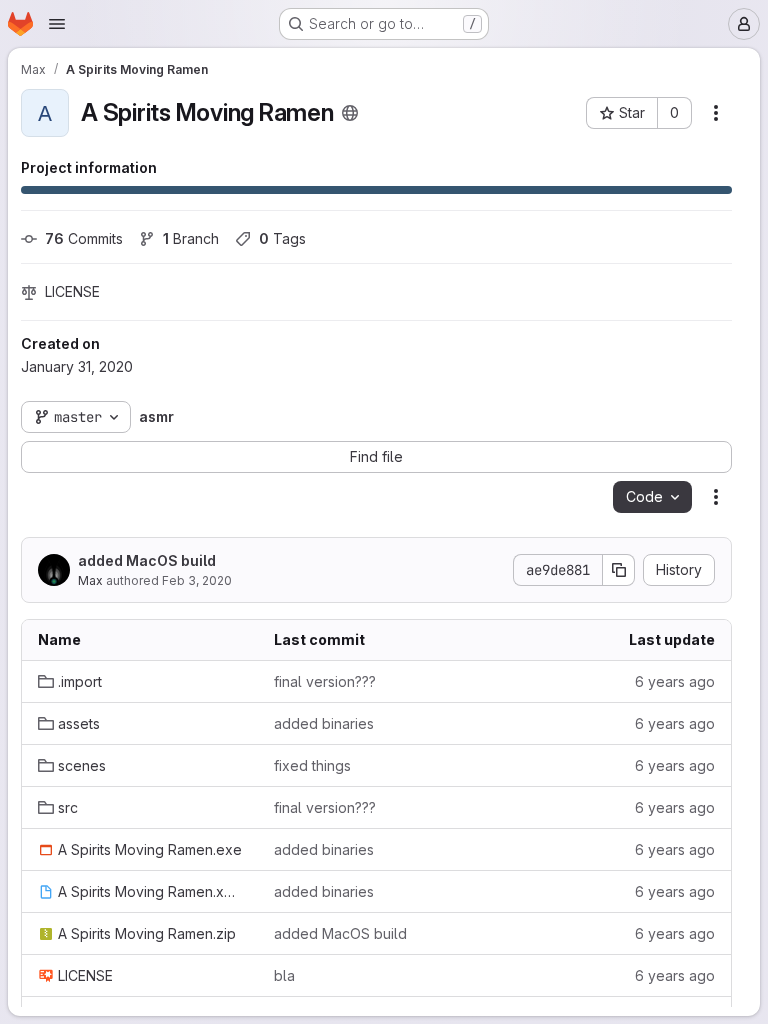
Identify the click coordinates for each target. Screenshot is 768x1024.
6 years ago (675, 681)
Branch (191, 238)
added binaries (324, 723)
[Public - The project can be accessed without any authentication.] (350, 113)
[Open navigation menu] (57, 24)
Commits (84, 238)
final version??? (325, 681)
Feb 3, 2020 (197, 580)
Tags (282, 238)
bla (284, 975)
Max (90, 580)
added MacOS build (147, 560)
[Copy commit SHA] (619, 570)
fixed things (312, 765)
